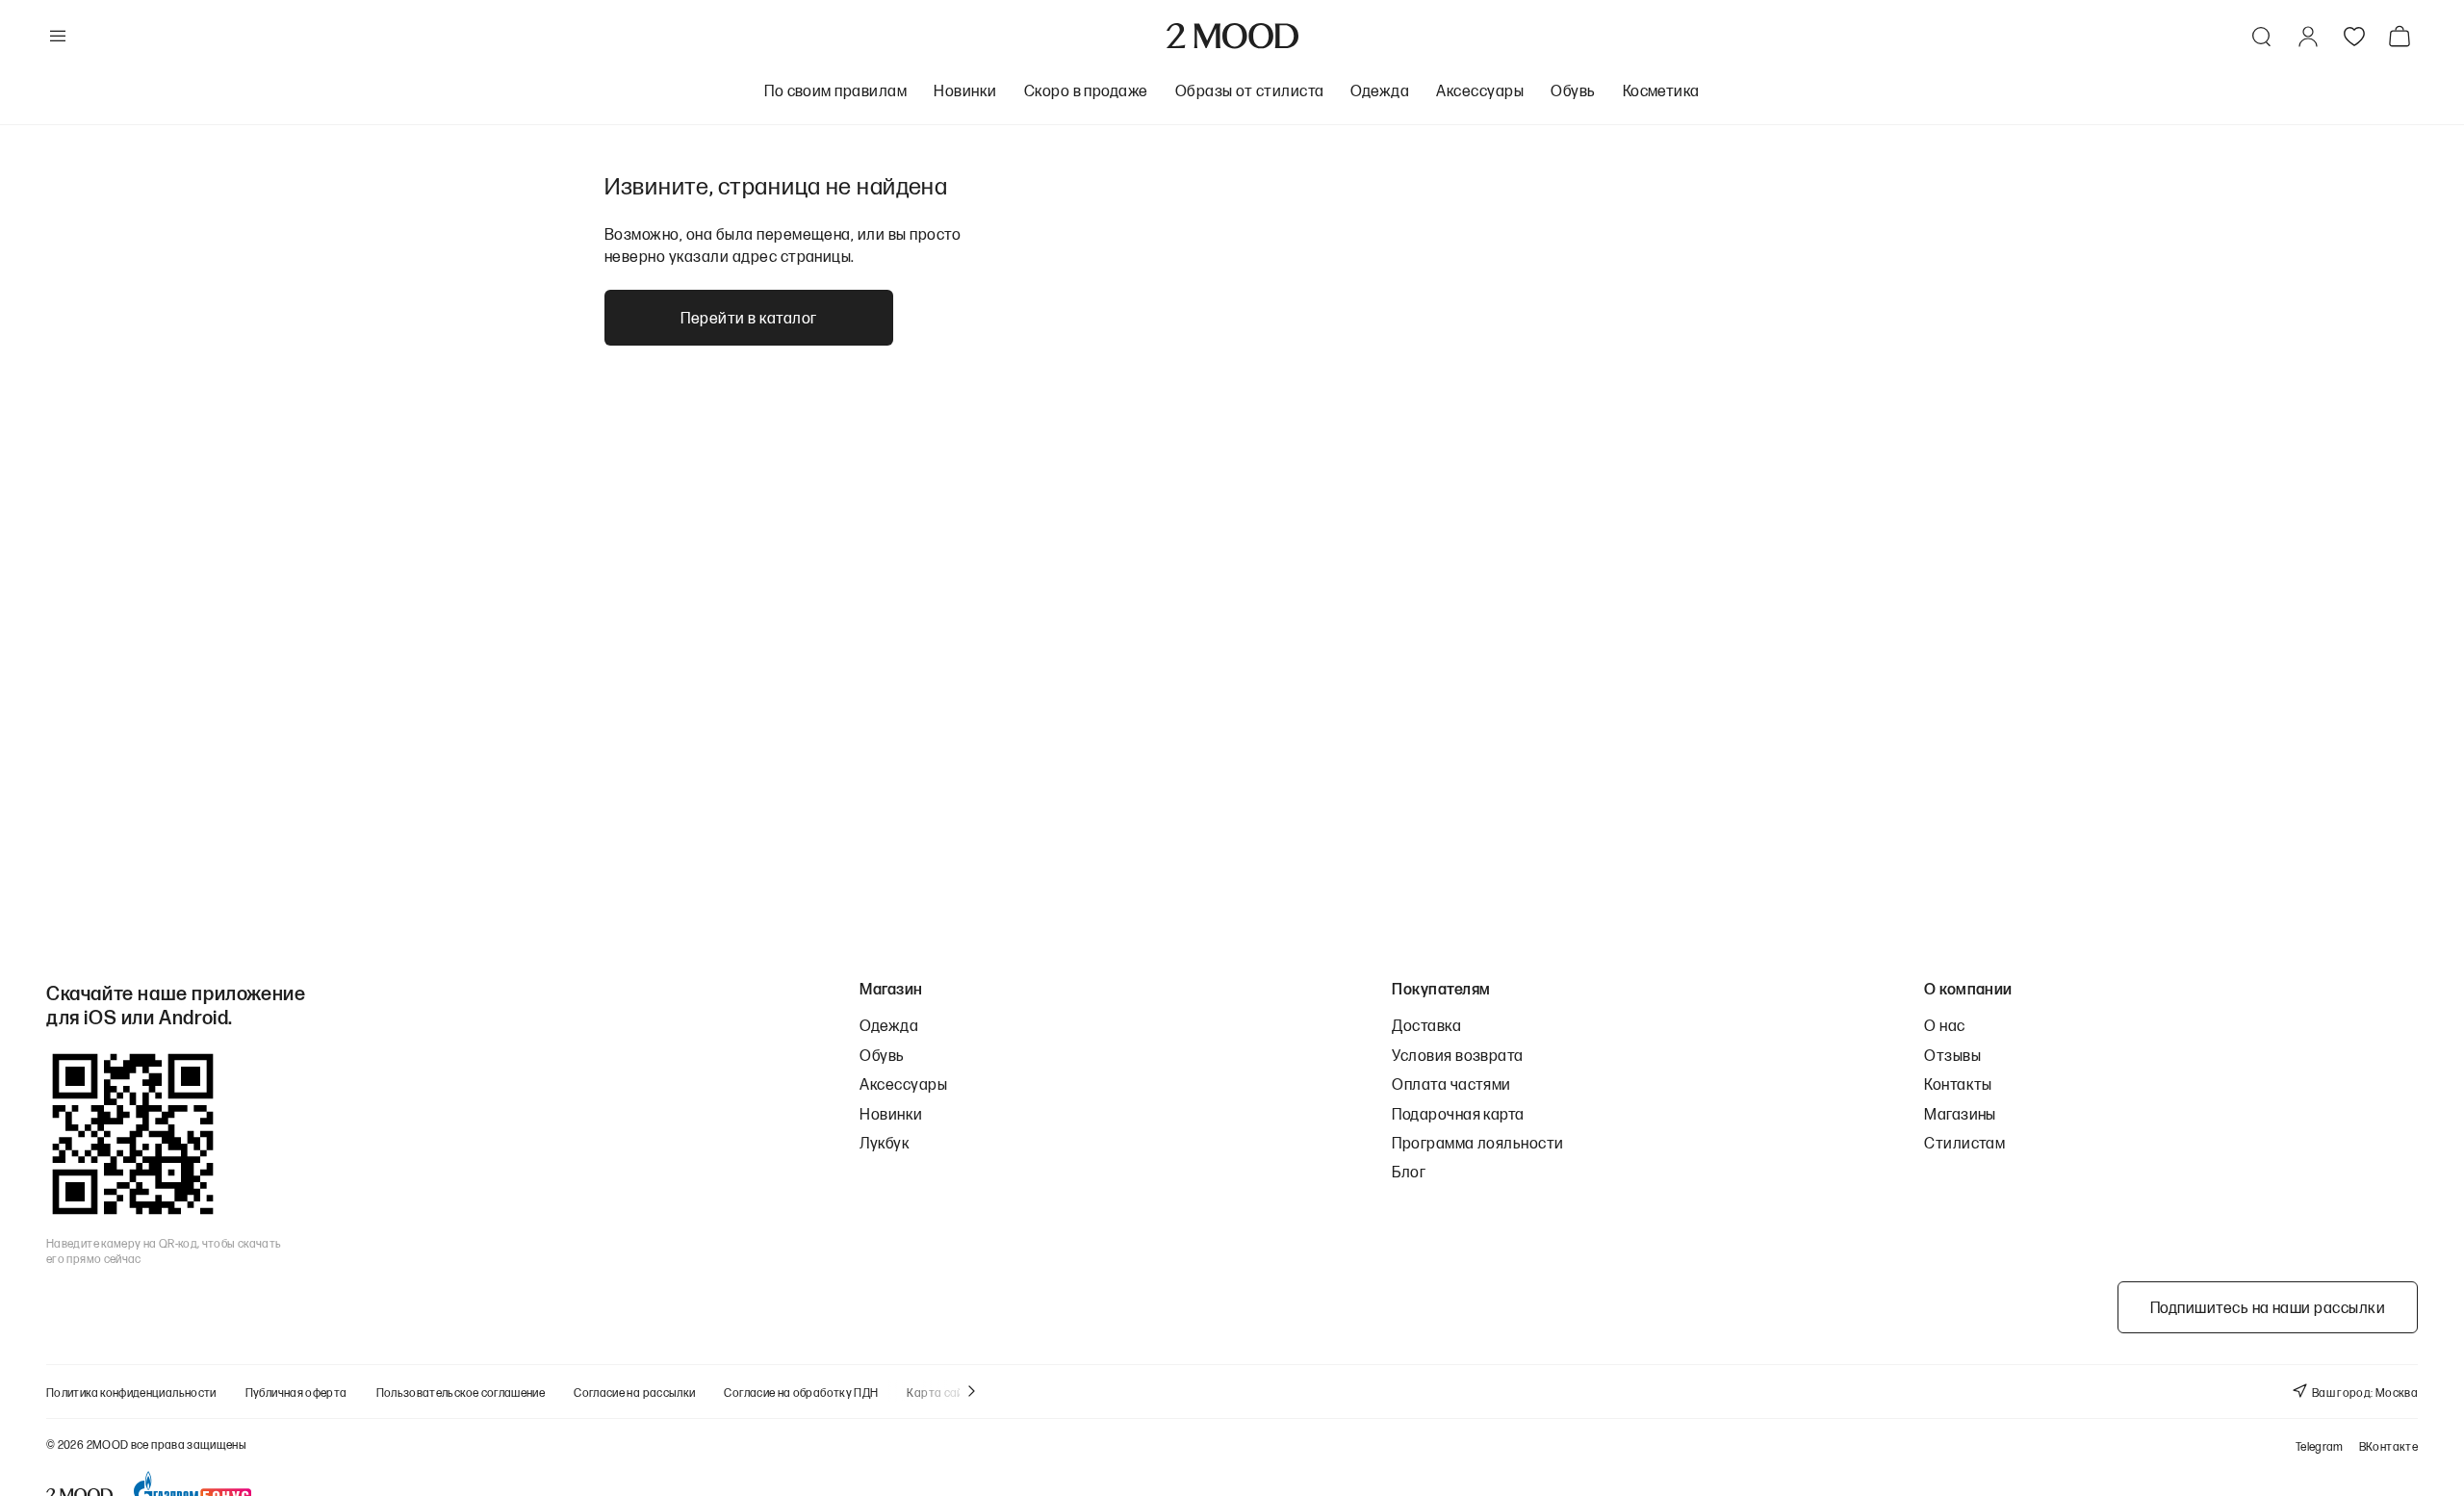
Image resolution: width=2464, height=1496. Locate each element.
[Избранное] (2354, 37)
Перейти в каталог (748, 317)
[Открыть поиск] (2262, 37)
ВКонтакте (2388, 1446)
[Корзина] (2403, 36)
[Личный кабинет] (2308, 37)
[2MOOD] (1232, 36)
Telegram (2320, 1446)
